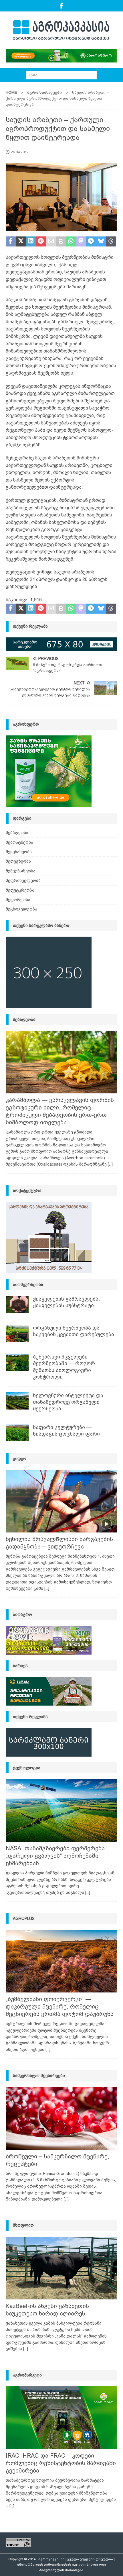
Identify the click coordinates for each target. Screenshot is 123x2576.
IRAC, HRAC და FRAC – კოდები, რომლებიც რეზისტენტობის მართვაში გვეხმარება (61, 2463)
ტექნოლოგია (27, 1768)
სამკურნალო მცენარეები (39, 2076)
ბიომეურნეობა (28, 1285)
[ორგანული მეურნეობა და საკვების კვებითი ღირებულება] (17, 1333)
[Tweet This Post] (21, 242)
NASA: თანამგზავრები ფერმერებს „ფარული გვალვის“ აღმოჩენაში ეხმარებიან (55, 1856)
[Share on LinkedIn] (31, 242)
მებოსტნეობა (19, 842)
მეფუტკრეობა (20, 890)
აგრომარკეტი (27, 2375)
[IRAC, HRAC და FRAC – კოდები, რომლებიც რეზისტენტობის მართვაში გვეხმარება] (61, 2418)
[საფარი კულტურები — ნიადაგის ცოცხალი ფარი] (17, 1433)
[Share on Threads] (111, 242)
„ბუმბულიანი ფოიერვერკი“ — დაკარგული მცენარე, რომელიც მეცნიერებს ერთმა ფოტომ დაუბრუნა (60, 2007)
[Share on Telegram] (91, 242)
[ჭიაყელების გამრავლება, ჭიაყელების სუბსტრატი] (17, 1304)
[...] (110, 1164)
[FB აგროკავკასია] (62, 6)
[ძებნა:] (61, 75)
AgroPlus (24, 1919)
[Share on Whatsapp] (71, 242)
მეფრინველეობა (23, 880)
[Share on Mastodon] (81, 242)
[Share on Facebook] (11, 242)
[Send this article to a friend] (51, 242)
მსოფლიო (23, 2225)
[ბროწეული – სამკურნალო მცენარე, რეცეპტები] (61, 2118)
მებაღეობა (17, 833)
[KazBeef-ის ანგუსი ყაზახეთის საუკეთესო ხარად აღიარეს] (61, 2268)
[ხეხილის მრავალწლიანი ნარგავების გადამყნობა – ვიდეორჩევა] (61, 1501)
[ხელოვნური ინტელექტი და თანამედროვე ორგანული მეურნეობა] (17, 1401)
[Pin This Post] (41, 242)
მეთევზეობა (18, 861)
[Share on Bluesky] (101, 242)
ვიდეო (20, 1459)
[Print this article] (61, 242)
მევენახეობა (19, 852)
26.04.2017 (20, 152)
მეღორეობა (18, 900)
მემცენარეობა (21, 871)
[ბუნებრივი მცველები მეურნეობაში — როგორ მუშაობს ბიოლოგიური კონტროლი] (17, 1362)
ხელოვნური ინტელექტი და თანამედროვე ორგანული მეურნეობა (68, 1402)
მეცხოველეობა (21, 909)
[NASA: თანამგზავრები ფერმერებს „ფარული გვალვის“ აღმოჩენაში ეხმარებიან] (61, 1810)
